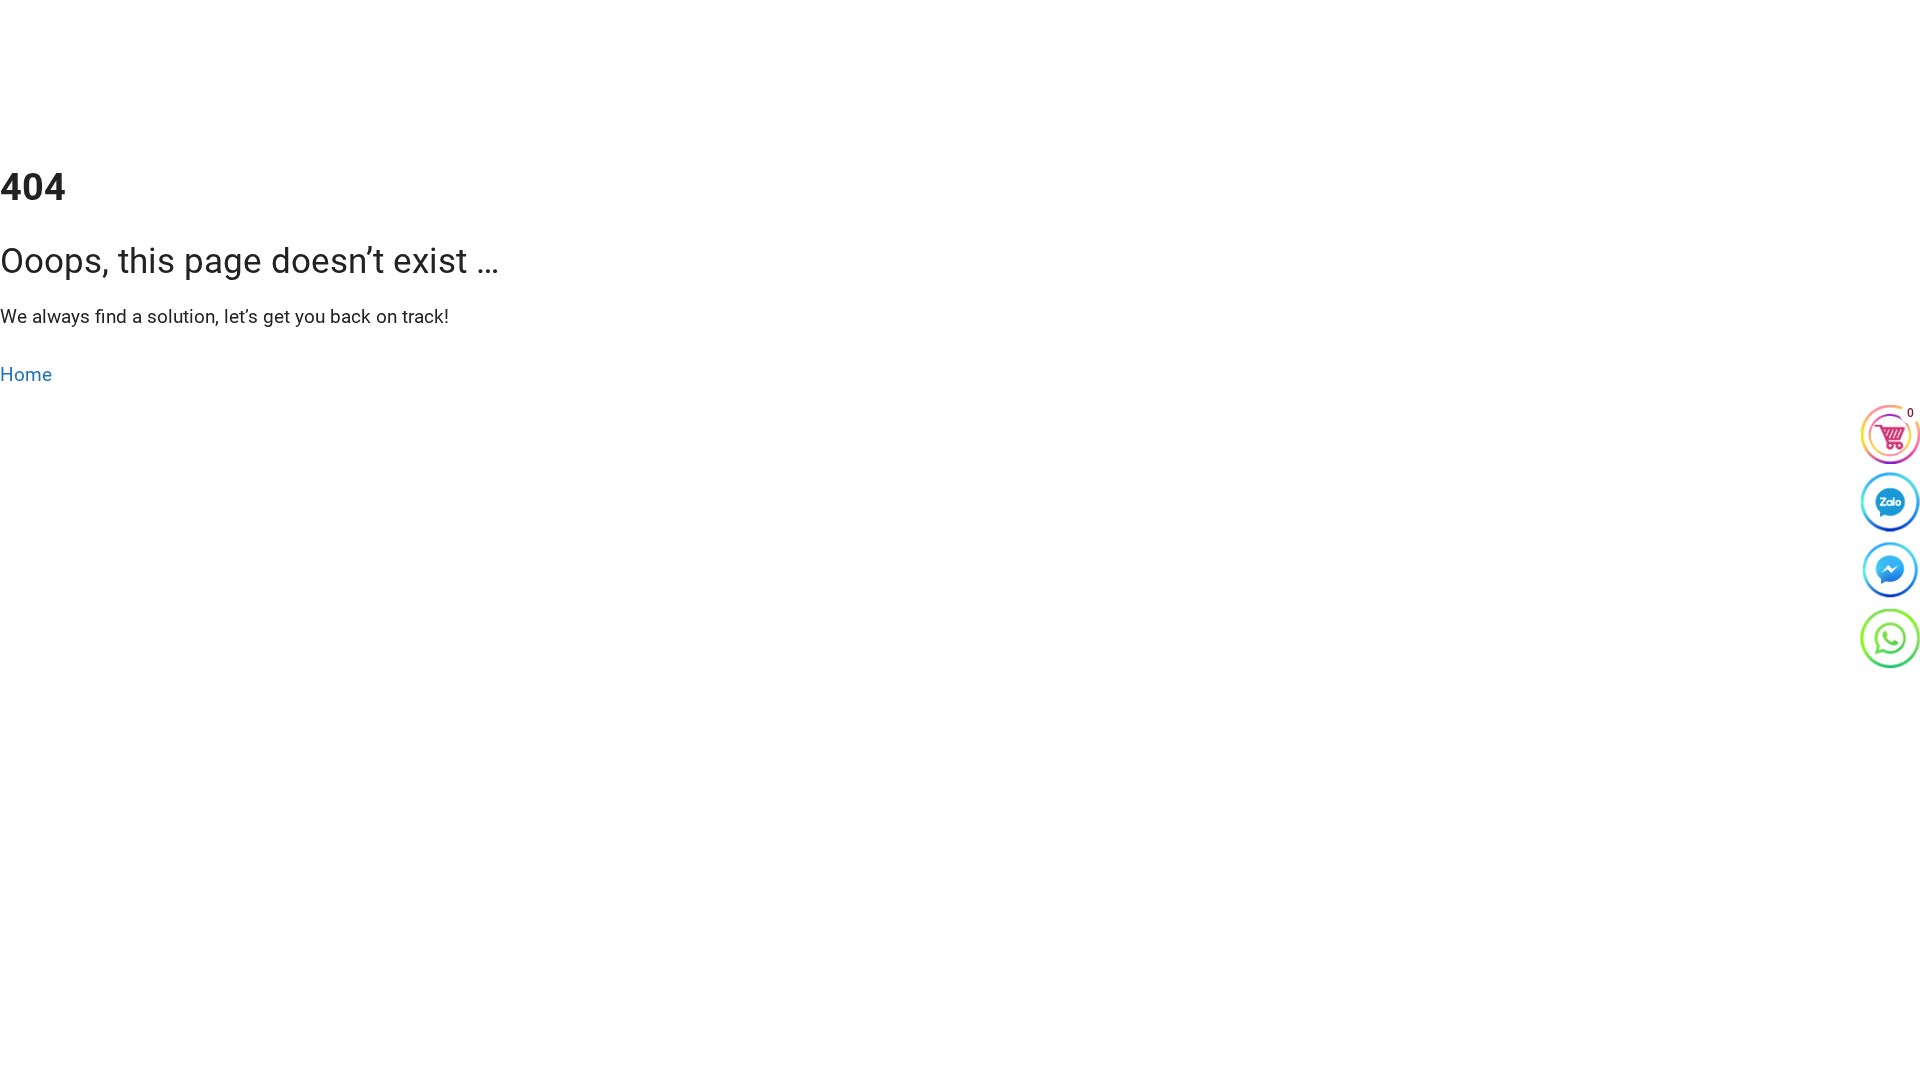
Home (26, 374)
